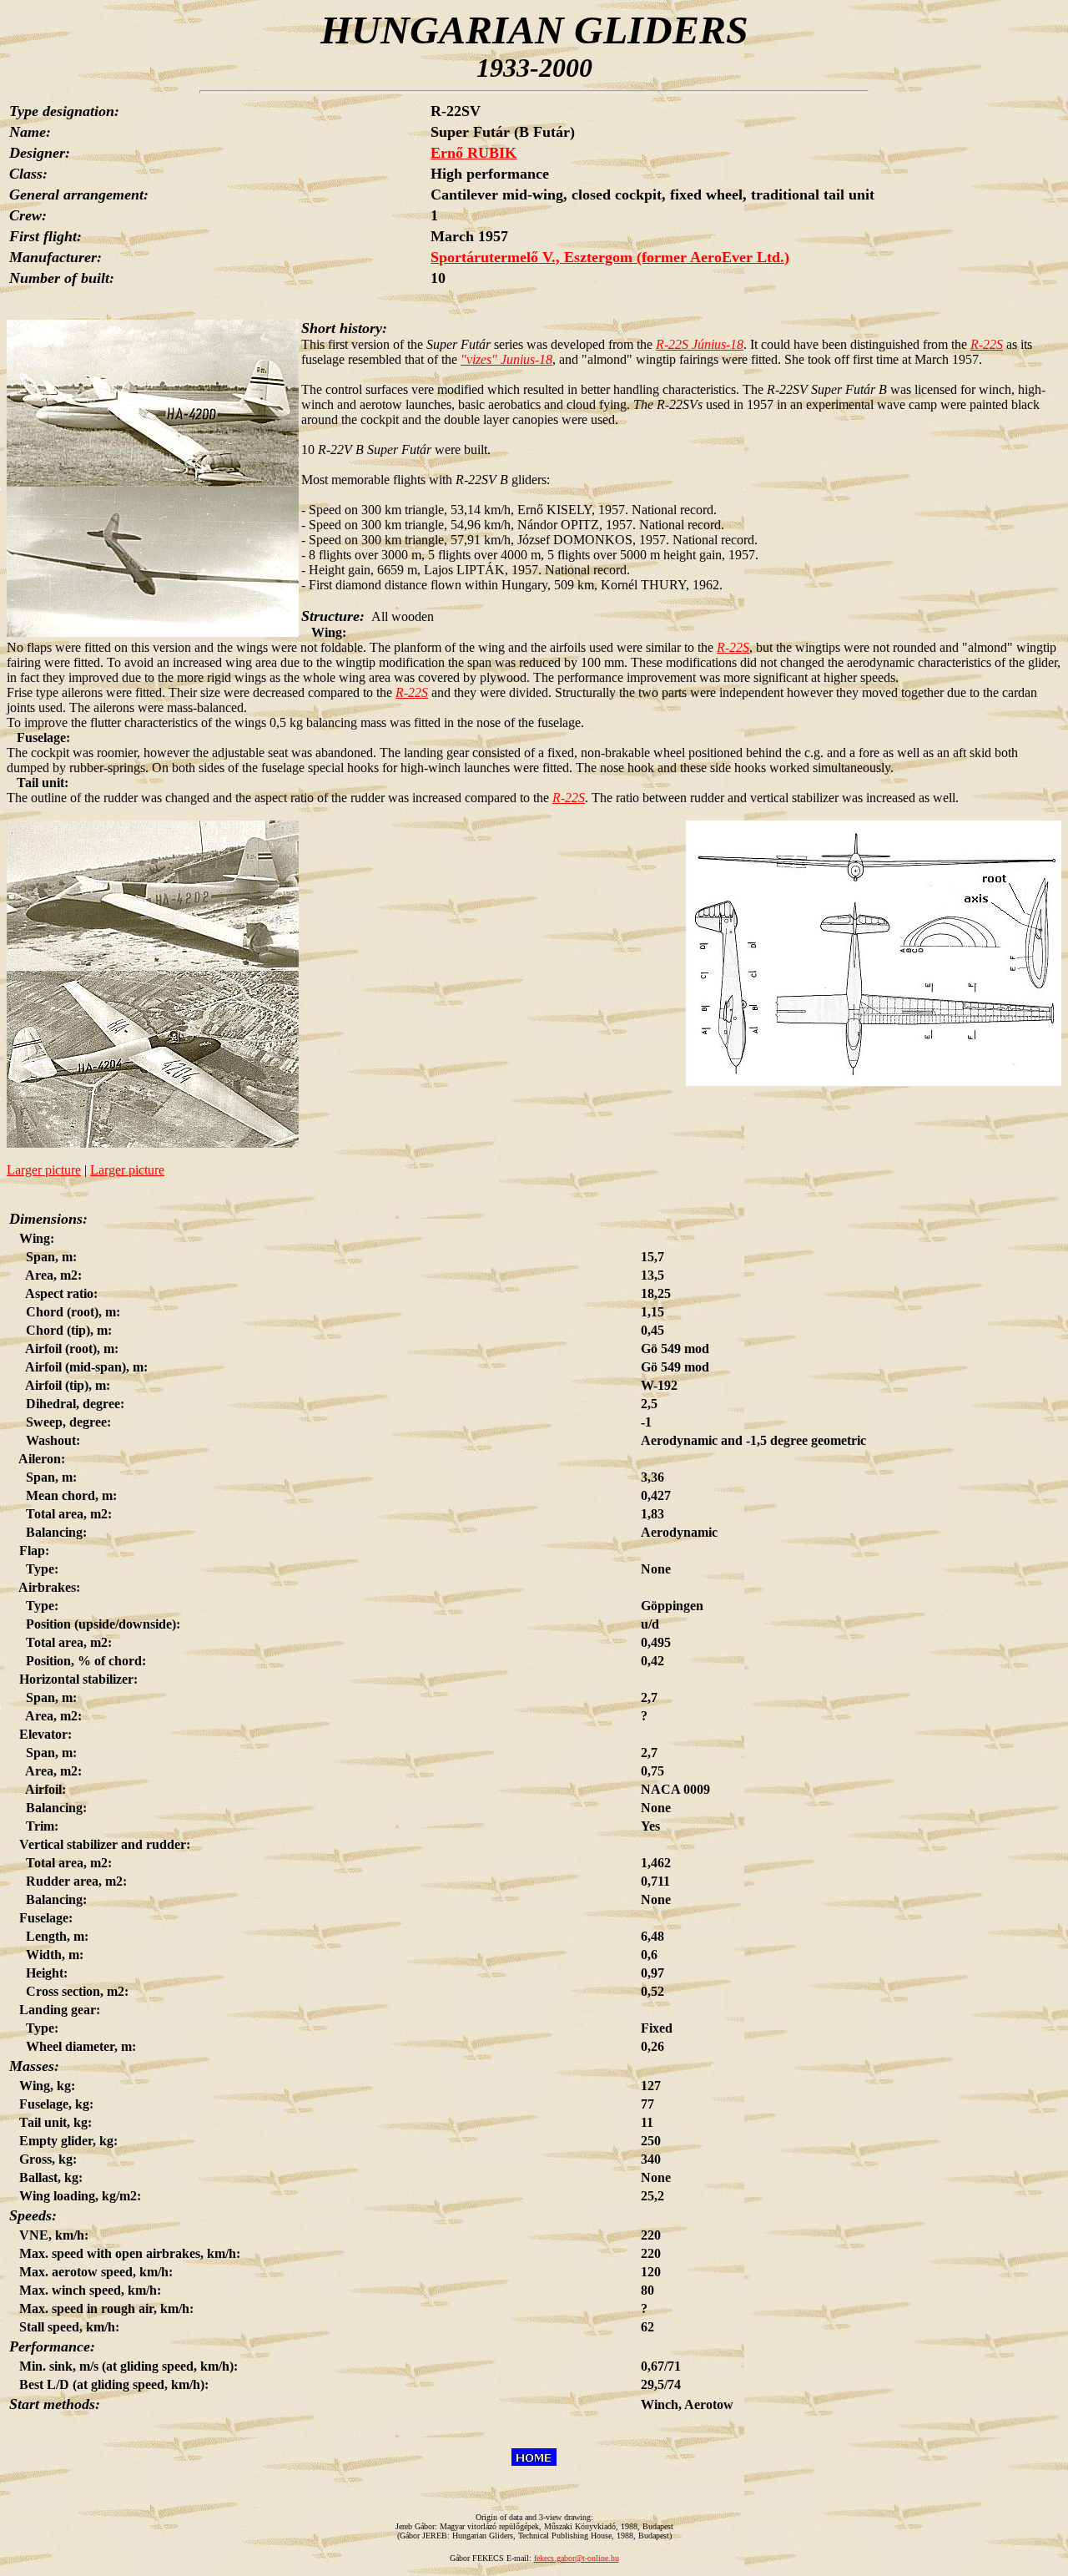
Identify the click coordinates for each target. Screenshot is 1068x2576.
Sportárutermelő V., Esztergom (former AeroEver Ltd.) (610, 257)
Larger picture (44, 1170)
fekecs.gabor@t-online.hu (577, 2558)
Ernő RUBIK (474, 153)
